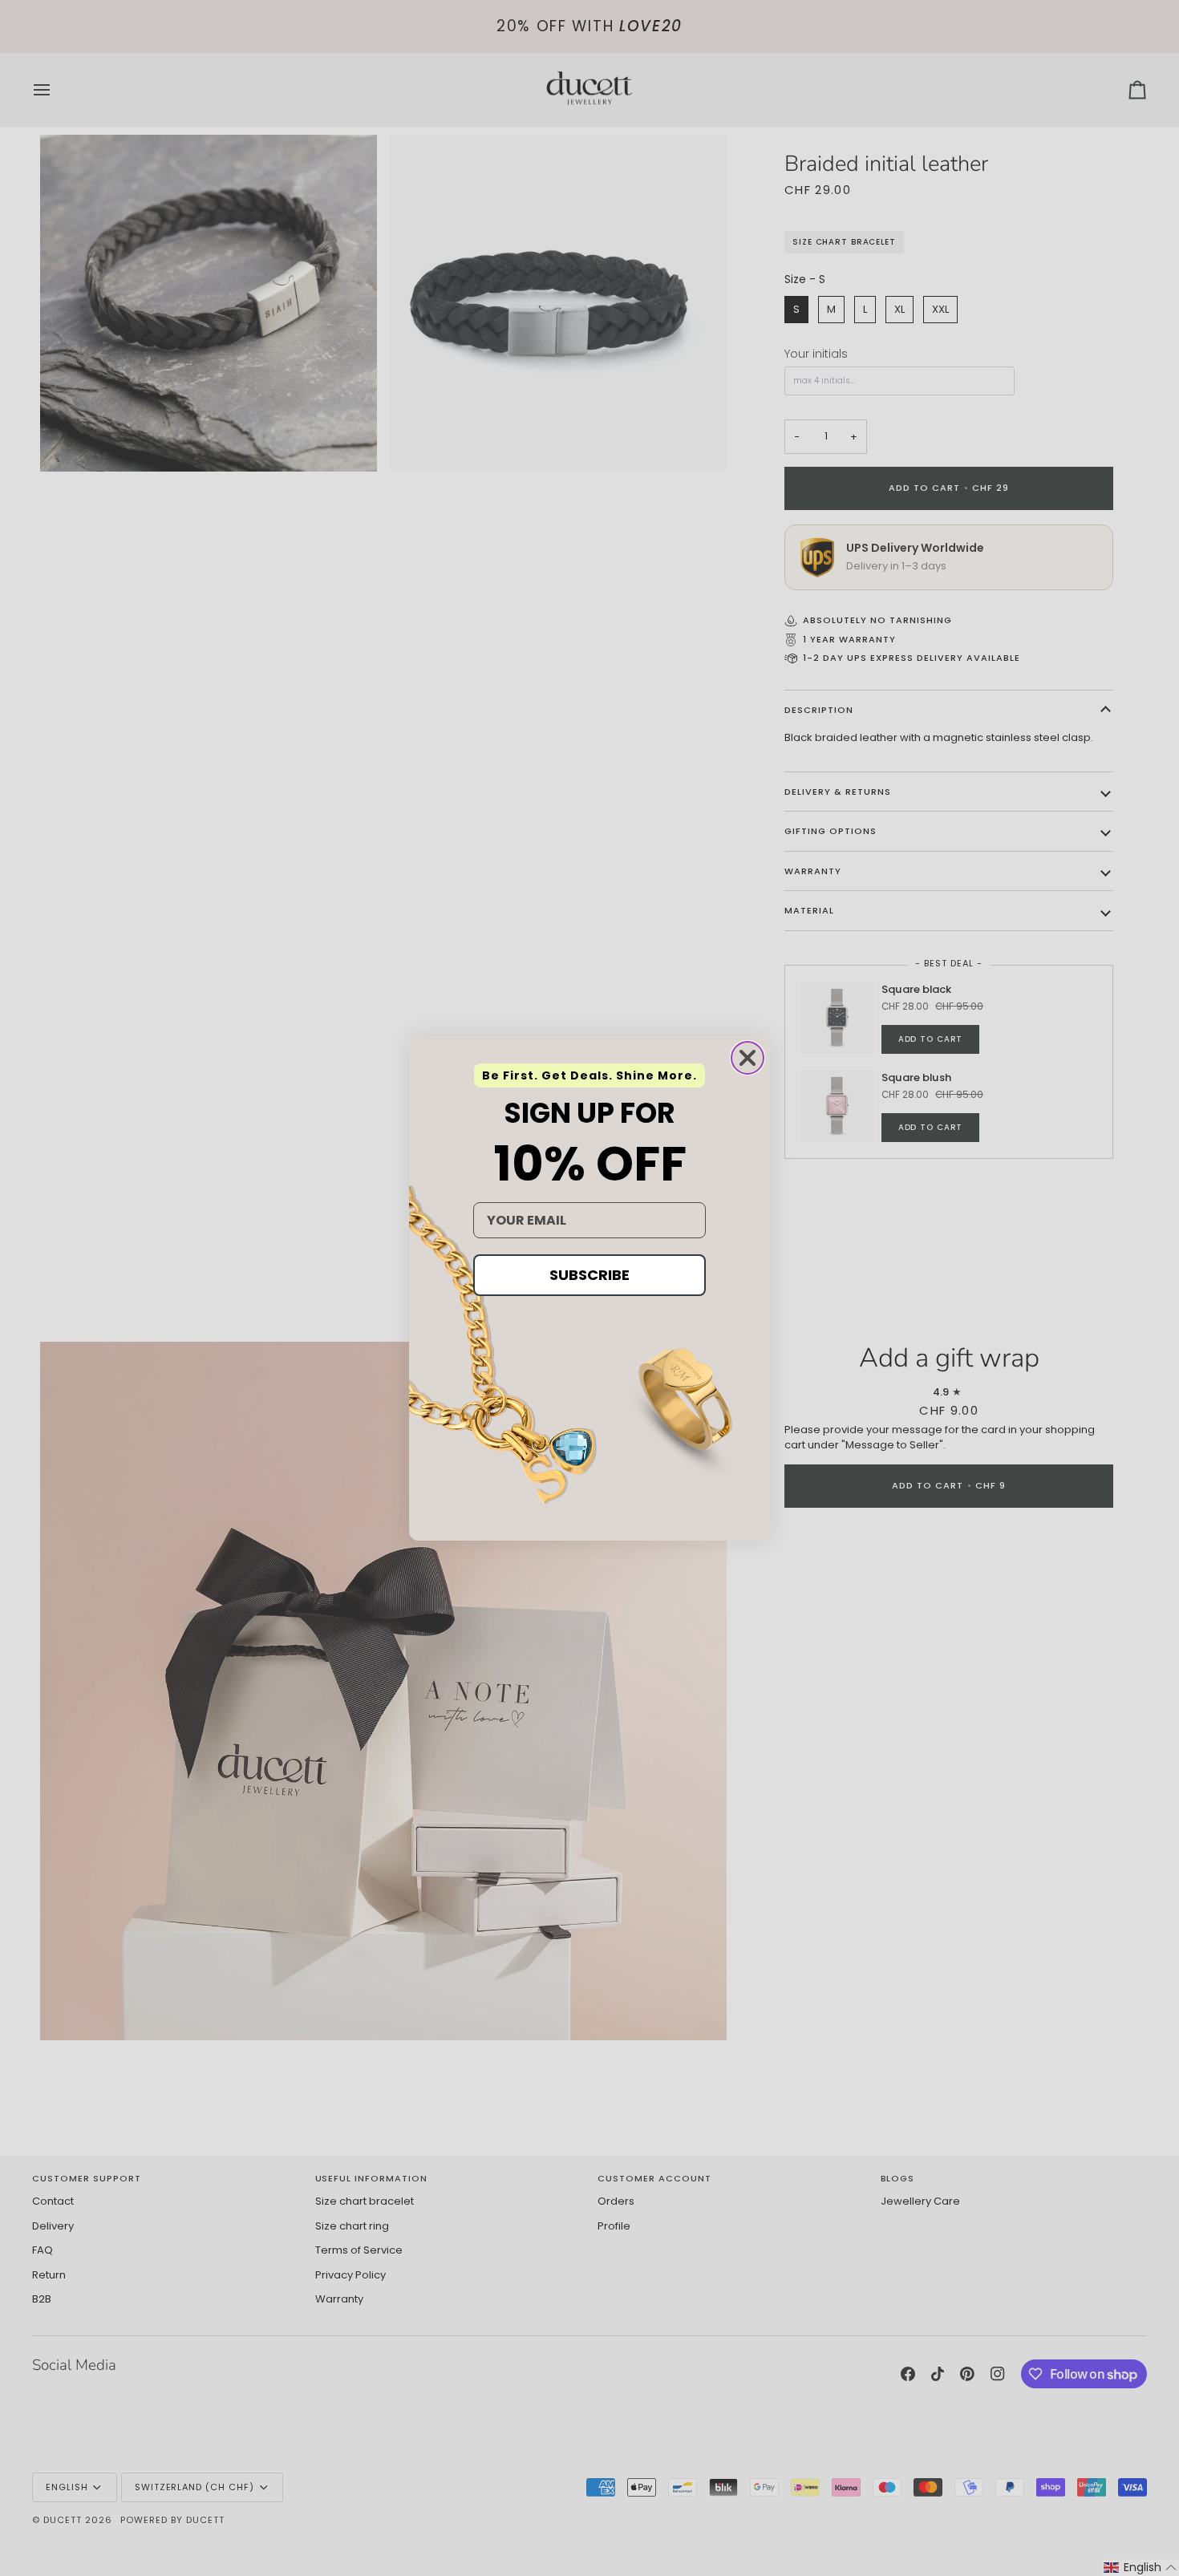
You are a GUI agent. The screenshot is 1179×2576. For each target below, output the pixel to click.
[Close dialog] (748, 1058)
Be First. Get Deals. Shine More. (589, 1075)
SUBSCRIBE (589, 1275)
